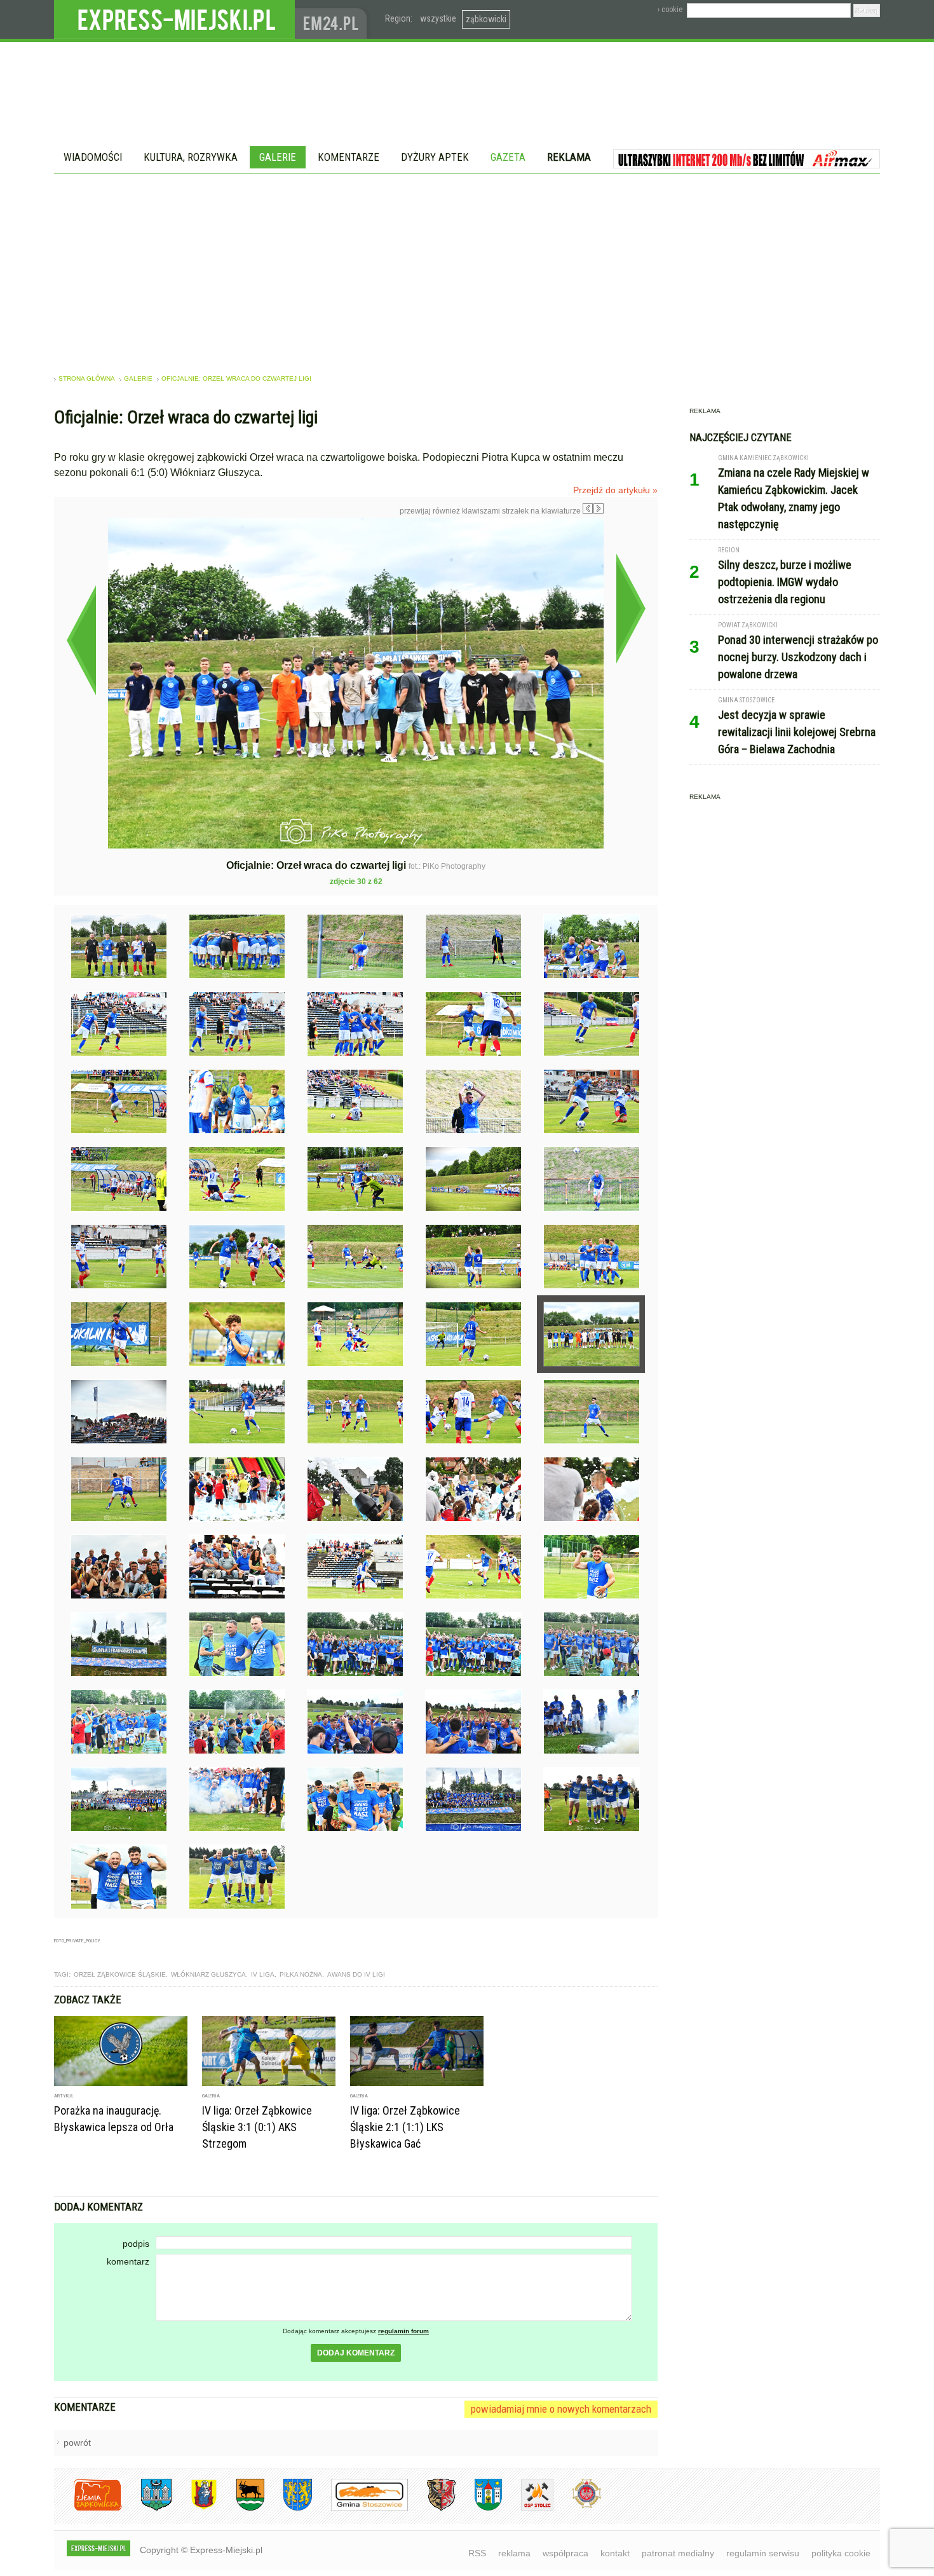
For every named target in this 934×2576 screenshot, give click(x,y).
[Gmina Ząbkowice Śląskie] (147, 2508)
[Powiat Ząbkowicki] (88, 2508)
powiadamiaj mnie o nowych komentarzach (561, 2409)
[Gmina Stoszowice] (360, 2508)
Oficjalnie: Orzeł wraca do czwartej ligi (236, 378)
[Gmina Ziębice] (479, 2508)
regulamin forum (403, 2331)
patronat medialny (678, 2553)
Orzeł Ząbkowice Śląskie (120, 1974)
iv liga (263, 1974)
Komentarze (349, 157)
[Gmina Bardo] (194, 2508)
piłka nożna (301, 1974)
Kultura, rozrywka (191, 157)
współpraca (565, 2553)
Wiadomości (93, 157)
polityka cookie (841, 2553)
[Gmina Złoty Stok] (432, 2508)
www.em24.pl (334, 19)
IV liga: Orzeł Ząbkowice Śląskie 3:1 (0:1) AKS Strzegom (257, 2127)
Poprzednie (81, 640)
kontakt (615, 2553)
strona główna (87, 378)
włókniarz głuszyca (208, 1974)
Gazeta (508, 157)
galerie (138, 378)
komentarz (128, 2261)
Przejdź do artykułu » (615, 490)
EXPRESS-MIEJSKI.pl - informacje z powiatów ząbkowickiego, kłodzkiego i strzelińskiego (174, 20)
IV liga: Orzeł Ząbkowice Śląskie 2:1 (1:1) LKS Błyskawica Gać (405, 2127)
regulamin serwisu (763, 2553)
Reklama (569, 157)
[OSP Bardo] (577, 2506)
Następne (631, 608)
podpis (136, 2244)
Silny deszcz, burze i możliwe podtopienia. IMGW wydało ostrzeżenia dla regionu (785, 582)
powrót (77, 2443)
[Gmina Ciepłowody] (241, 2508)
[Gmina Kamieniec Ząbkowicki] (288, 2508)
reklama (514, 2553)
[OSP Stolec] (528, 2508)
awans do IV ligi (356, 1974)
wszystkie (438, 18)
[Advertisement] (467, 269)
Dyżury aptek (435, 157)
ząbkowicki (486, 19)
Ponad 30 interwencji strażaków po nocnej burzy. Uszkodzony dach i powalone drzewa (798, 657)
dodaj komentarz (356, 2353)
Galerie (278, 157)
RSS (477, 2553)
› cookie (670, 10)
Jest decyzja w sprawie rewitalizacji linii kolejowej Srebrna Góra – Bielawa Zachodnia (797, 732)
